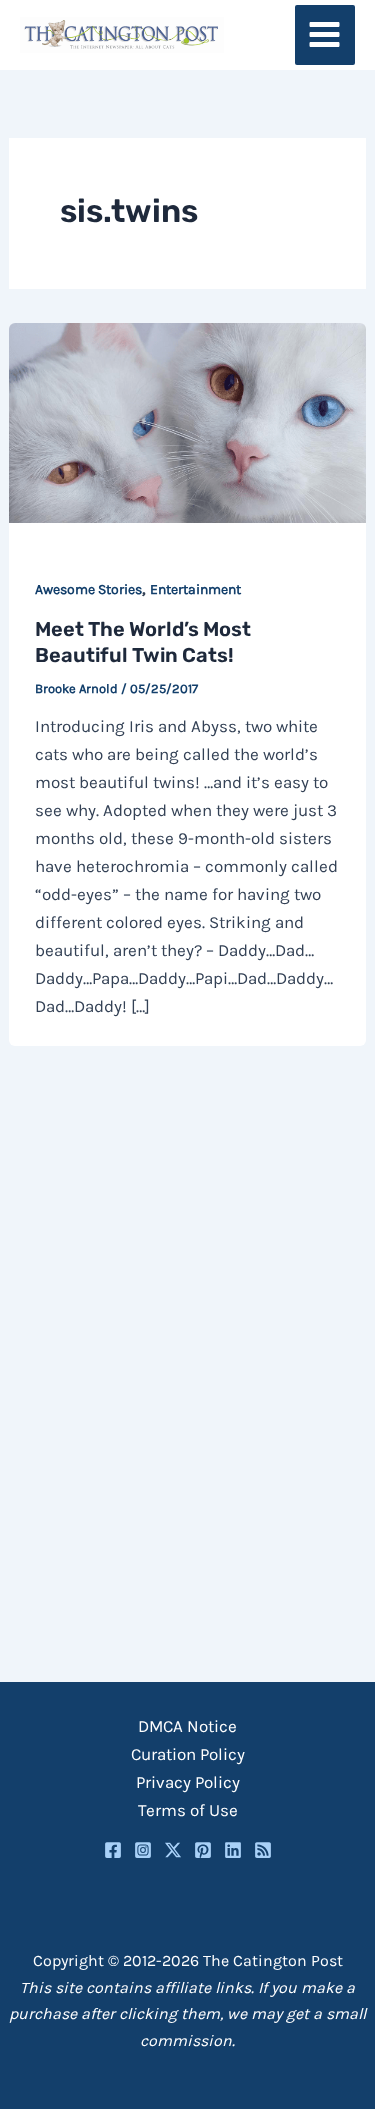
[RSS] (263, 1850)
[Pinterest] (203, 1850)
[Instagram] (143, 1850)
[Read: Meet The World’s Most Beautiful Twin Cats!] (187, 421)
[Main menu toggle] (325, 35)
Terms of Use (188, 1810)
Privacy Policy (188, 1782)
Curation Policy (188, 1754)
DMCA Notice (187, 1726)
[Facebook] (113, 1850)
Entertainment (195, 589)
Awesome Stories (88, 589)
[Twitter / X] (173, 1850)
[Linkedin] (233, 1850)
